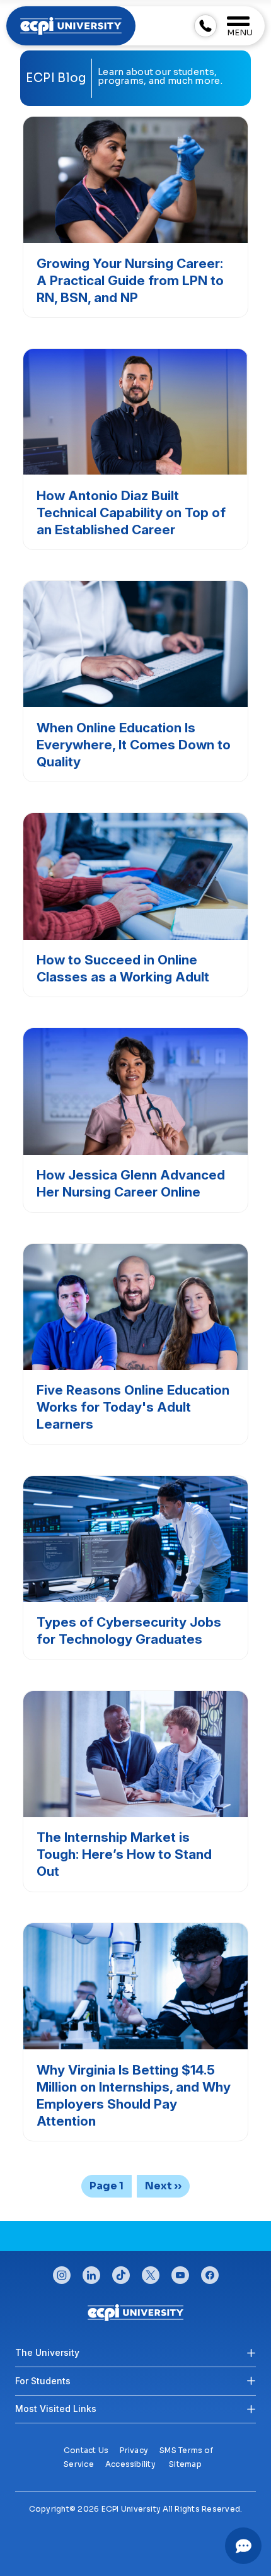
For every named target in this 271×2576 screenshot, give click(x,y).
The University (47, 2352)
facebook (210, 2272)
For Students (43, 2381)
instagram (62, 2272)
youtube (180, 2272)
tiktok (121, 2272)
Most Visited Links (56, 2409)
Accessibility (130, 2464)
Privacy (134, 2450)
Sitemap (185, 2464)
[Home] (136, 2312)
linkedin (91, 2272)
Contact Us (86, 2450)
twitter (151, 2272)
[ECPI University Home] (71, 25)
